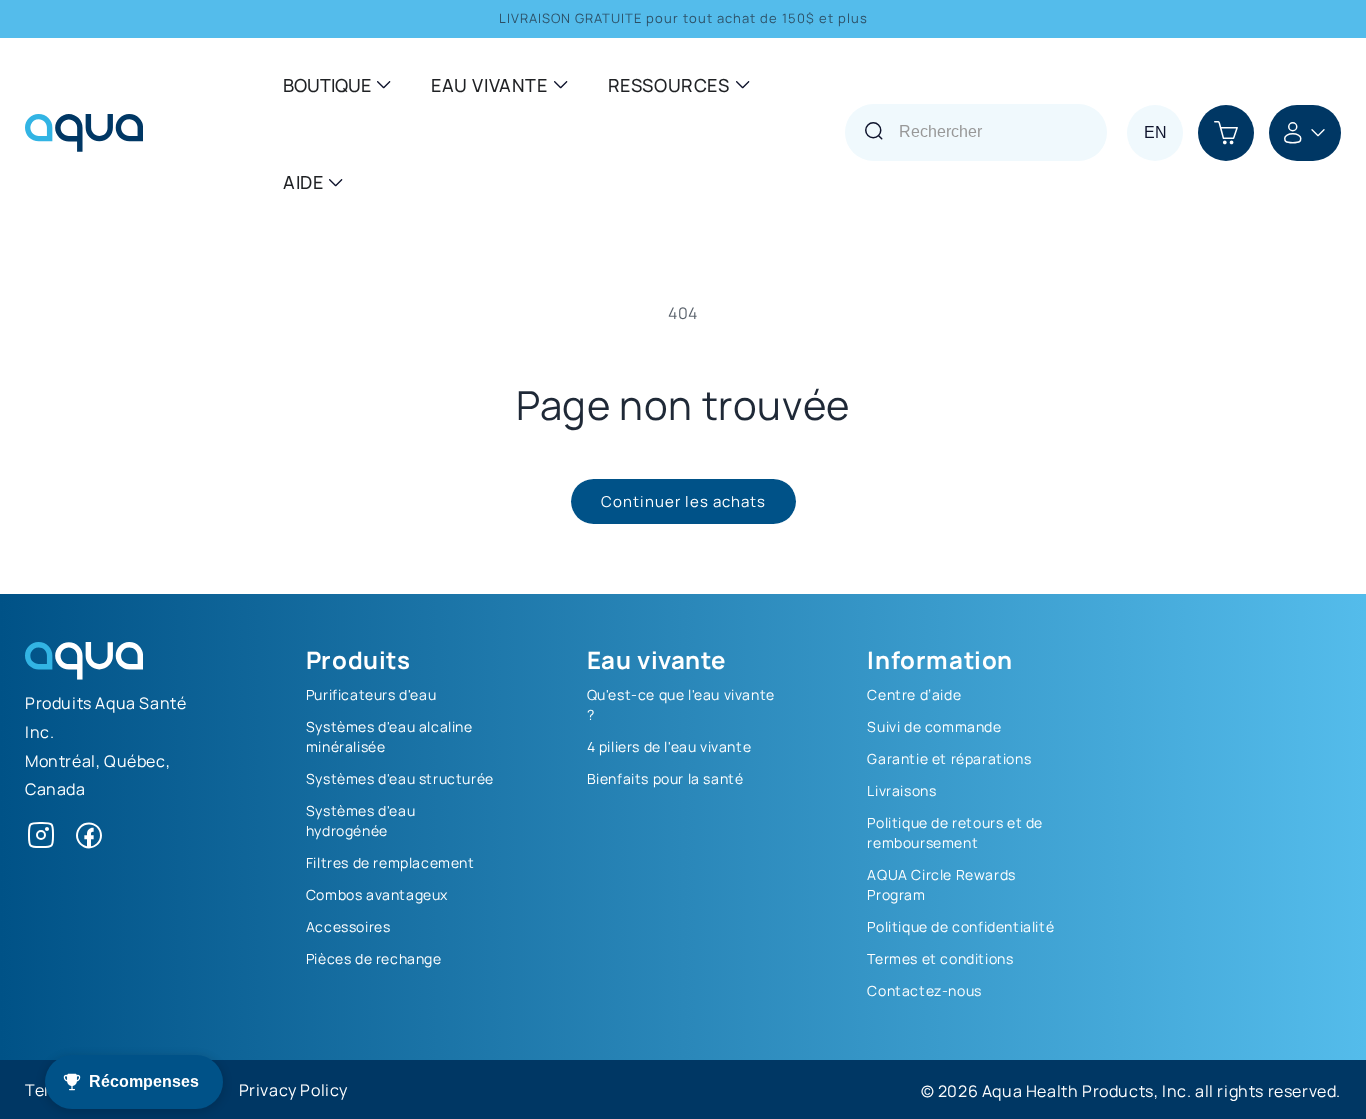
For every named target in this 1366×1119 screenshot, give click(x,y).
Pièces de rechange (374, 958)
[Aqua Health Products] (84, 673)
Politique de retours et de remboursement (955, 832)
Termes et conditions (940, 958)
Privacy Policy (293, 1089)
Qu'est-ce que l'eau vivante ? (681, 704)
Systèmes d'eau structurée (400, 778)
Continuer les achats (683, 500)
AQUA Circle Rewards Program (941, 884)
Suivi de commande (934, 726)
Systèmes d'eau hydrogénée (360, 820)
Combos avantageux (377, 894)
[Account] (1305, 133)
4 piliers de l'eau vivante (669, 746)
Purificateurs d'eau (371, 694)
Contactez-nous (924, 990)
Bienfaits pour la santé (665, 778)
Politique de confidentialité (960, 926)
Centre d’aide (914, 694)
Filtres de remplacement (390, 862)
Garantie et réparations (949, 758)
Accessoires (348, 926)
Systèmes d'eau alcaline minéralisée (389, 736)
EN (1155, 132)
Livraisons (901, 790)
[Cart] (1226, 133)
